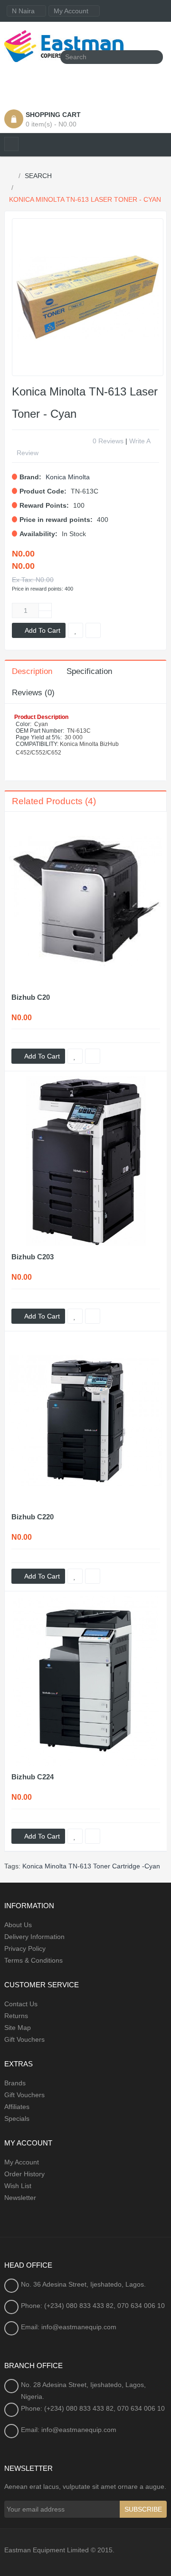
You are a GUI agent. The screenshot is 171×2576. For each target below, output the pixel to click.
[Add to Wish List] (75, 1056)
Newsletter (20, 2198)
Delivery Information (34, 1937)
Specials (17, 2118)
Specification (89, 671)
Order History (24, 2174)
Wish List (18, 2186)
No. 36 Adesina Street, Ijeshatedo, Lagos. (83, 2284)
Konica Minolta (68, 477)
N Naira (24, 11)
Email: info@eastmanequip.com (69, 2327)
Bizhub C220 (33, 1517)
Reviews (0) (33, 693)
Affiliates (17, 2107)
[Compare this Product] (93, 1056)
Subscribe (143, 2509)
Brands (15, 2083)
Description (32, 671)
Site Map (18, 2028)
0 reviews (108, 441)
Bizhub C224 (33, 1777)
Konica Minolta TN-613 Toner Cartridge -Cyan (91, 1866)
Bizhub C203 (33, 1257)
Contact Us (21, 2004)
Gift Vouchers (24, 2039)
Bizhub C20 (31, 997)
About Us (18, 1925)
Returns (16, 2016)
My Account (22, 2162)
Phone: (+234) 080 (50, 2306)
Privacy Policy (25, 1948)
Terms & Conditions (33, 1960)
